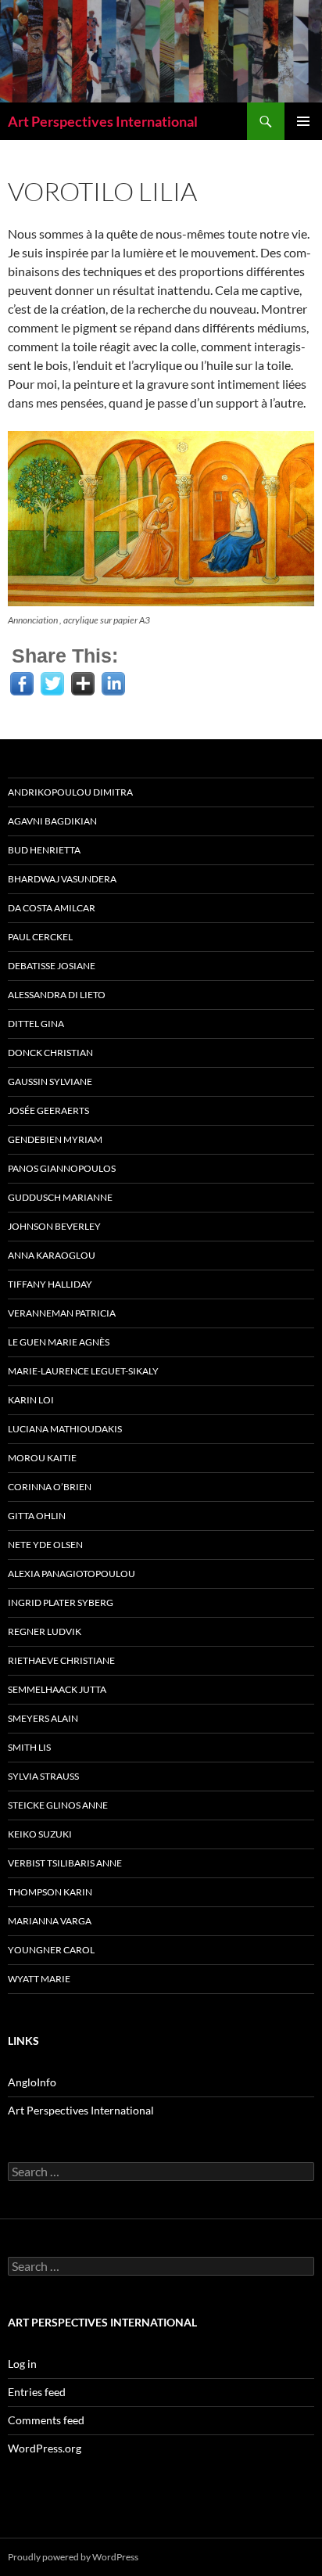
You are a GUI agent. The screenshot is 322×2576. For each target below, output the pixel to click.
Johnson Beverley (54, 1226)
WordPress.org (45, 2448)
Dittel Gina (36, 1024)
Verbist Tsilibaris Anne (65, 1863)
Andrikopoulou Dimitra (70, 792)
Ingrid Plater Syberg (61, 1602)
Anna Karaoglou (52, 1255)
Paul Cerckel (40, 937)
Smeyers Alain (43, 1718)
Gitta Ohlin (37, 1516)
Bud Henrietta (44, 850)
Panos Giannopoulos (62, 1168)
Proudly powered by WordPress (73, 2557)
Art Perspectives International (103, 121)
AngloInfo (32, 2082)
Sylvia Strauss (43, 1776)
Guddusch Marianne (60, 1197)
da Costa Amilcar (52, 908)
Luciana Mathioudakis (65, 1429)
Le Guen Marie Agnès (59, 1342)
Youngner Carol (51, 1950)
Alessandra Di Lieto (57, 995)
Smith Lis (29, 1747)
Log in (22, 2364)
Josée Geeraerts (48, 1110)
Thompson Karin (50, 1892)
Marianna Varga (50, 1921)
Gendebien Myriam (55, 1139)
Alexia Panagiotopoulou (72, 1574)
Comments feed (46, 2420)
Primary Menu (303, 121)
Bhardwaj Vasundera (62, 879)
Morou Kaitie (42, 1458)
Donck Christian (50, 1053)
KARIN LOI (31, 1400)
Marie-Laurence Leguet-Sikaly (83, 1371)
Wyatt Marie (39, 1979)
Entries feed (37, 2392)
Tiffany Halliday (50, 1284)
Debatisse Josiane (52, 966)
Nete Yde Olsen (45, 1545)
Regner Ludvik (45, 1631)
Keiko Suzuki (40, 1834)
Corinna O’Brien (50, 1487)
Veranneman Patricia (62, 1313)
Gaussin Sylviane (50, 1081)
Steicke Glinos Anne (58, 1805)
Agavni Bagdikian (52, 821)
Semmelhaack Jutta (57, 1689)
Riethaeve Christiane (61, 1660)
